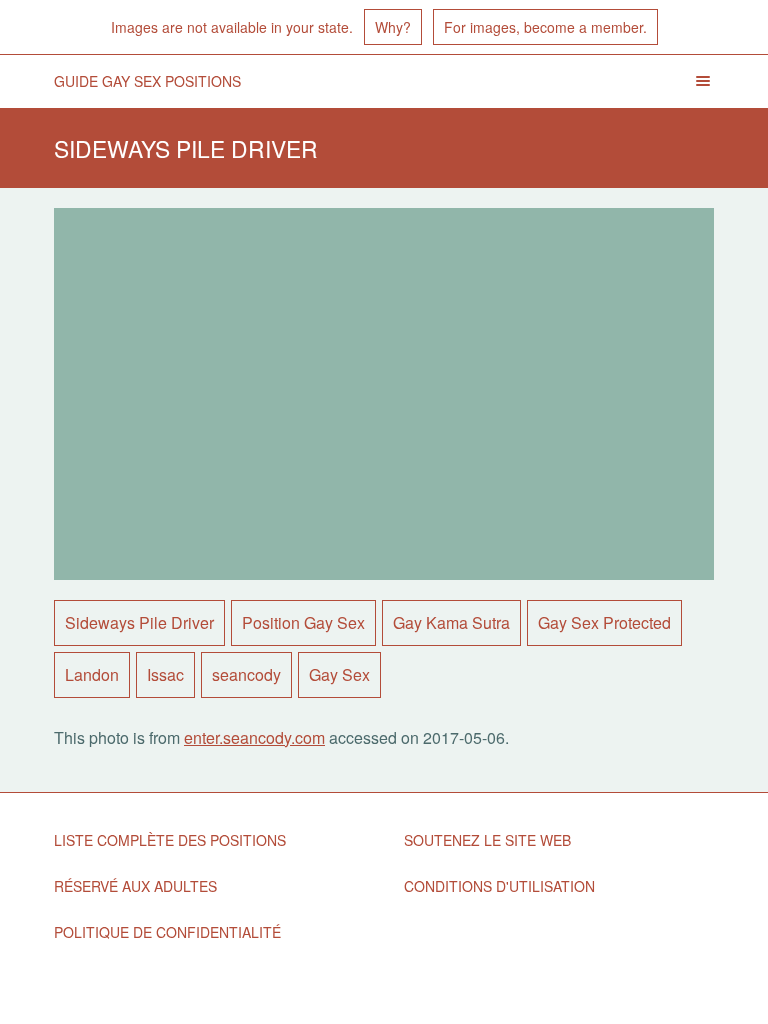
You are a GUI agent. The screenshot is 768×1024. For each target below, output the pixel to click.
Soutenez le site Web (487, 840)
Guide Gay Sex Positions (147, 81)
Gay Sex (339, 674)
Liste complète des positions (170, 840)
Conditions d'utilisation (499, 886)
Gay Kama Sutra (451, 622)
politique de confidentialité (167, 932)
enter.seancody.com (254, 737)
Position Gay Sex (303, 622)
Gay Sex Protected (604, 622)
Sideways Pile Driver (139, 622)
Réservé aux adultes (135, 886)
